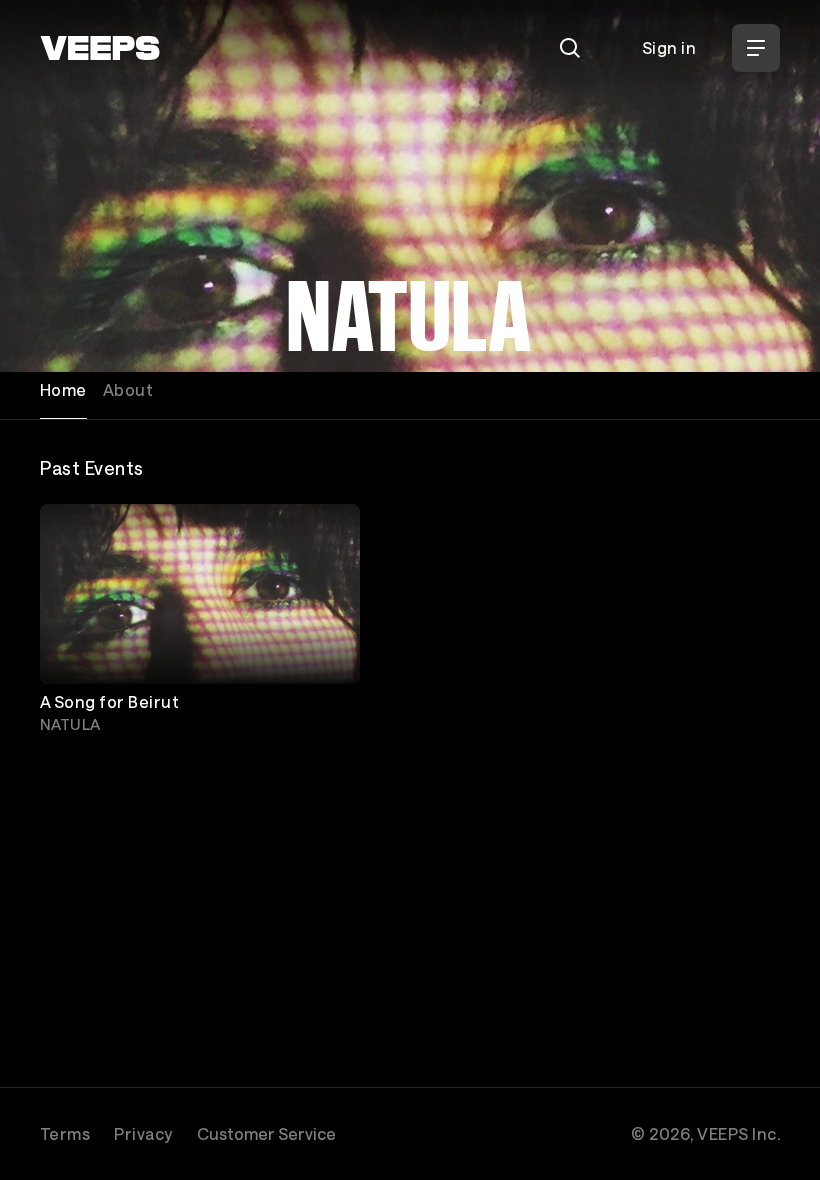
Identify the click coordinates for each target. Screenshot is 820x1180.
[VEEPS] (100, 48)
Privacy (143, 1133)
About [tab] (128, 389)
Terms (65, 1133)
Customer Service (266, 1133)
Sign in (669, 47)
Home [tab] (63, 389)
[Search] (570, 48)
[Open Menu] (756, 48)
